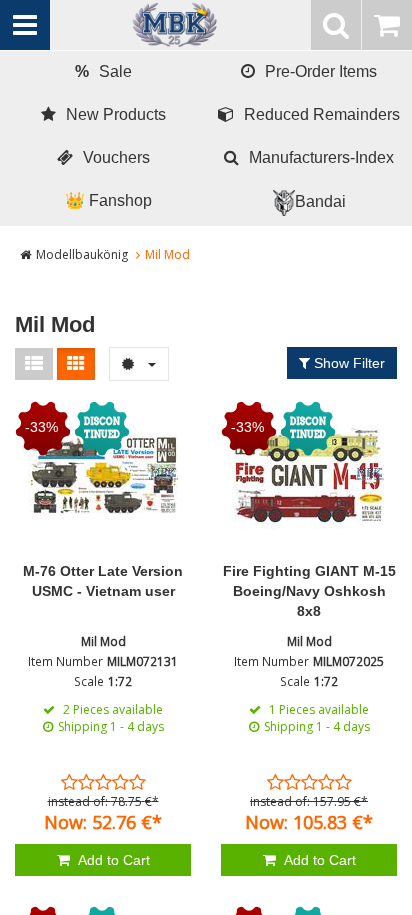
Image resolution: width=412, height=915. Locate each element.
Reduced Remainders (322, 114)
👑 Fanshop (108, 200)
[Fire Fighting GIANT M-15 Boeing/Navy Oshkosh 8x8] (309, 476)
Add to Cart (112, 860)
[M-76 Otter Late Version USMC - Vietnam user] (103, 476)
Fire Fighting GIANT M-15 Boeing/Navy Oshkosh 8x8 (309, 591)
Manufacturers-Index (321, 157)
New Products (116, 114)
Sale (103, 71)
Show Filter (347, 363)
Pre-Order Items (321, 71)
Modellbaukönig (82, 254)
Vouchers (116, 157)
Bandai (320, 201)
